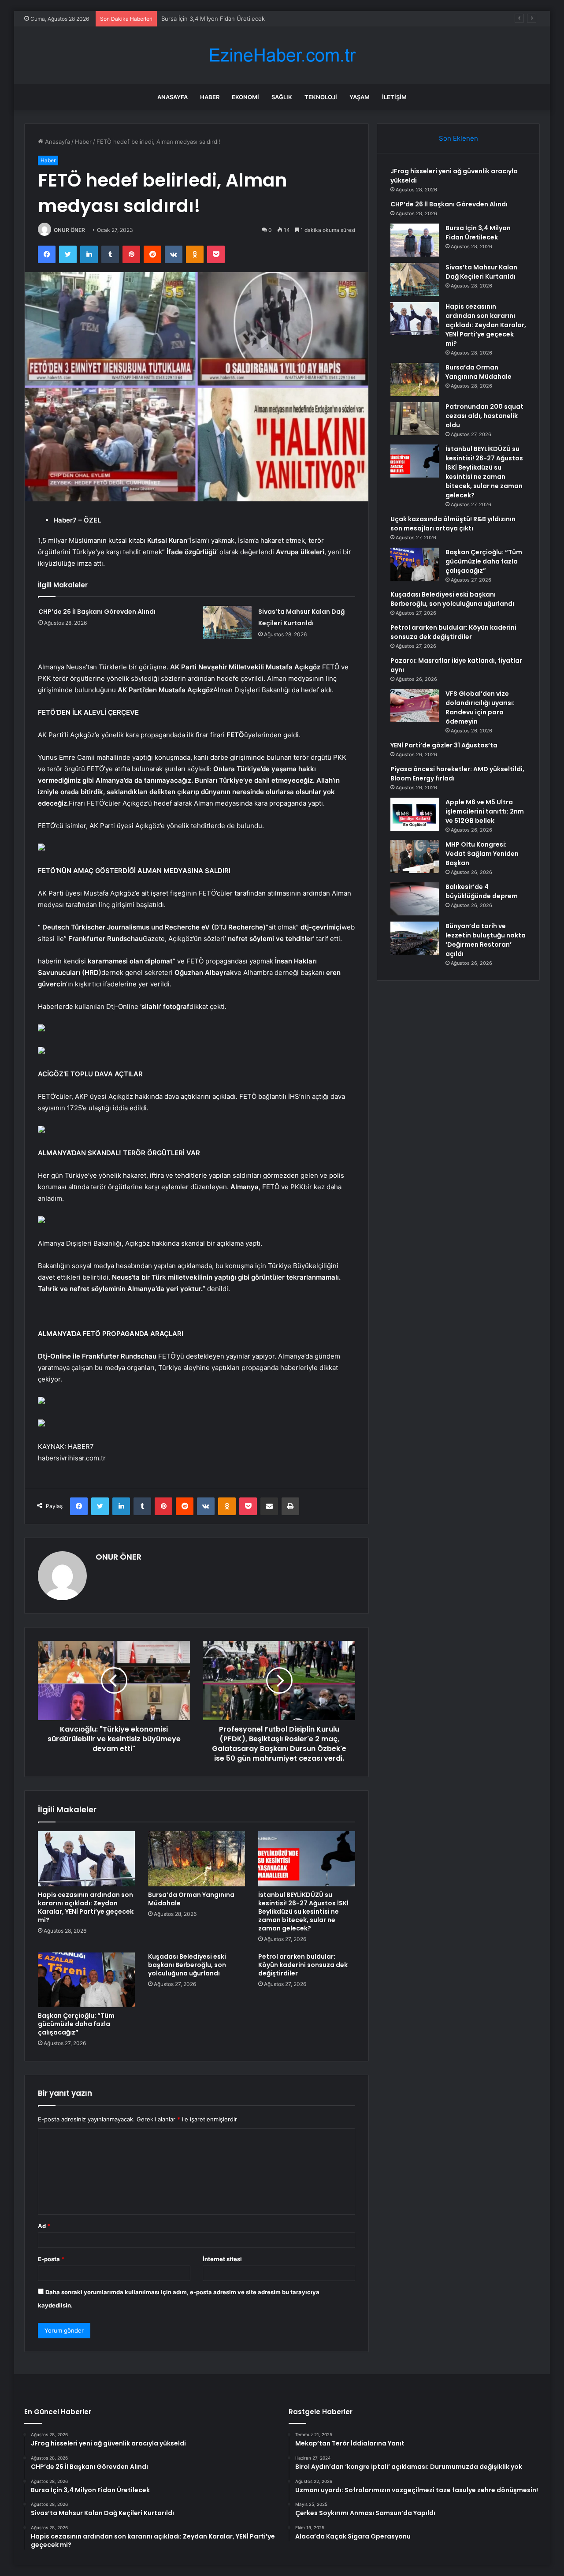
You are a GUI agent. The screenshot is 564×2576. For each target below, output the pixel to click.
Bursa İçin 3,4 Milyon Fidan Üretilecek (213, 19)
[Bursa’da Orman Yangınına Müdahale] (197, 1859)
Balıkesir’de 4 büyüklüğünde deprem (482, 891)
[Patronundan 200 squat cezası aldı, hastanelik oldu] (415, 419)
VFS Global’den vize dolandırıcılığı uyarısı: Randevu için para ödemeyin (480, 707)
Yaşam (360, 97)
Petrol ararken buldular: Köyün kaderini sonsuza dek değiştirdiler (303, 1965)
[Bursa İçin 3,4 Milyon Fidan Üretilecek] (415, 240)
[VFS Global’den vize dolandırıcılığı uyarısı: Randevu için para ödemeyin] (415, 706)
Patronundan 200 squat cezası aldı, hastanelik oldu (484, 416)
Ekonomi (245, 97)
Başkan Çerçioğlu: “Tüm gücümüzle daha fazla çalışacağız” (76, 2024)
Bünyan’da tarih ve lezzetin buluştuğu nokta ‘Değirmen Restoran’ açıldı (486, 940)
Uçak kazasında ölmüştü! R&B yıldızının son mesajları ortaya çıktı (453, 524)
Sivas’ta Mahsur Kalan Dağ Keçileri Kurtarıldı (481, 272)
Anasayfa (173, 97)
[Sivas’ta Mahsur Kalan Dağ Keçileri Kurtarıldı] (227, 622)
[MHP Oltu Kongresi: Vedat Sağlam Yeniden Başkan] (415, 857)
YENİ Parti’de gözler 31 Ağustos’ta (444, 745)
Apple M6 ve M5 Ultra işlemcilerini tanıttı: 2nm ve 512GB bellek (485, 811)
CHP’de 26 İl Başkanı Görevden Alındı (97, 612)
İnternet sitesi (222, 2259)
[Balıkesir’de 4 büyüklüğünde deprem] (415, 899)
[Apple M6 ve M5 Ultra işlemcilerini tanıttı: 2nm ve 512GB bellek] (415, 814)
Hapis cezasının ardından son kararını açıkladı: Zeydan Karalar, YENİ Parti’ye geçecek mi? (86, 1907)
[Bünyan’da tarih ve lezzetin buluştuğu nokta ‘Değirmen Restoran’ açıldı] (415, 938)
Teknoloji (321, 97)
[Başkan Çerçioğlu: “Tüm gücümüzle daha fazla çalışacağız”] (86, 1980)
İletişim (394, 97)
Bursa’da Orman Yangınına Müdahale (191, 1899)
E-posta (51, 2259)
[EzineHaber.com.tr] (282, 55)
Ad (44, 2226)
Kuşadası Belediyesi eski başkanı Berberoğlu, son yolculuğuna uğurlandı (187, 1965)
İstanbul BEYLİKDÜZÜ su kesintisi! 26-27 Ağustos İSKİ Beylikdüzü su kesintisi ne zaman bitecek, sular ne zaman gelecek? (303, 1911)
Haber (210, 97)
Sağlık (282, 97)
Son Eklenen (458, 138)
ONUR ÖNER (69, 230)
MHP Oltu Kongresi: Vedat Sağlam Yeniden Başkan (482, 854)
